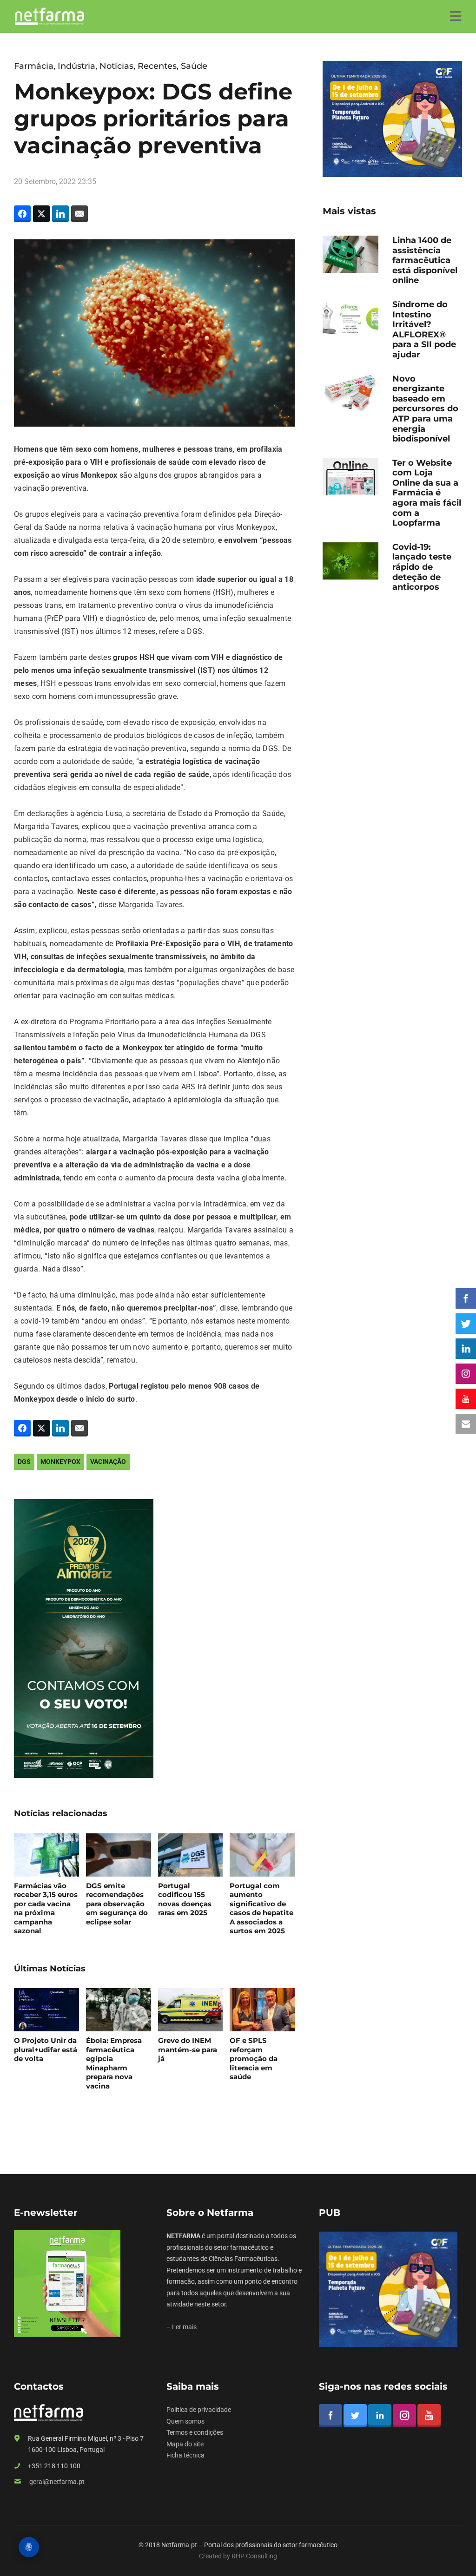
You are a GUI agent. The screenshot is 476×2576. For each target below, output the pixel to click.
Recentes (157, 66)
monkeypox (60, 1462)
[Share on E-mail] (79, 214)
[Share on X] (41, 214)
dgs (24, 1462)
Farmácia (34, 66)
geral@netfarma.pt (57, 2482)
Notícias (116, 66)
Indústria (76, 66)
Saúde (194, 66)
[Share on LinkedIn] (60, 214)
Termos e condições (195, 2432)
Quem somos (185, 2421)
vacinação (108, 1462)
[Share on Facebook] (22, 214)
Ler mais (184, 2327)
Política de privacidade (199, 2410)
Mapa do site (185, 2444)
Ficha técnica (185, 2455)
